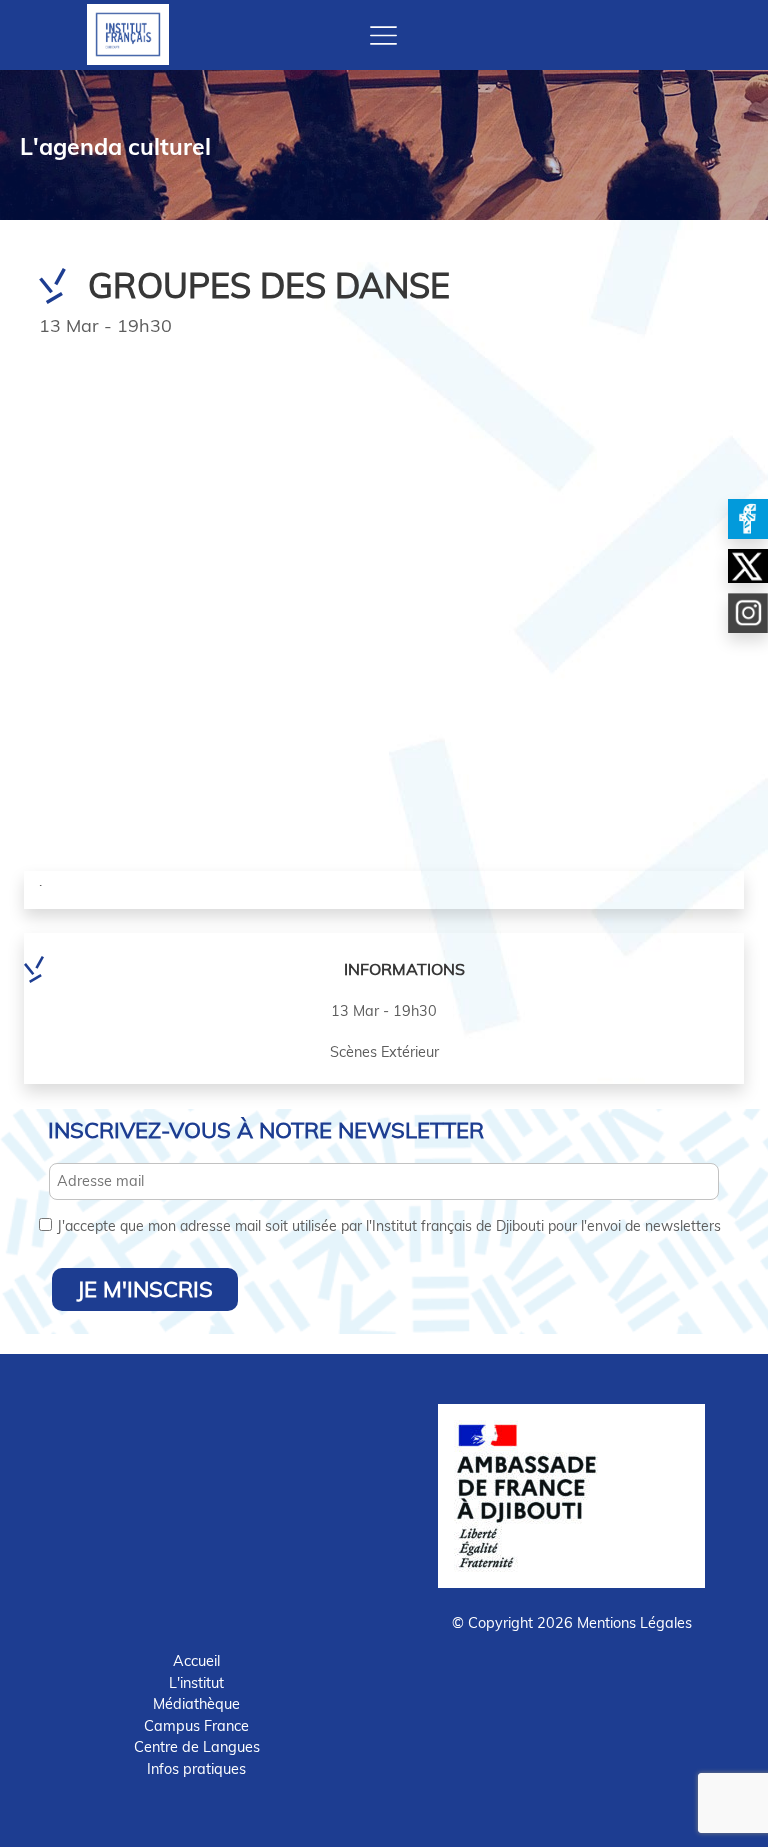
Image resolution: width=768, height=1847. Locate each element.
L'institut (196, 1683)
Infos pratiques (196, 1769)
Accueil (196, 1661)
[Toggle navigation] (383, 35)
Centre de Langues (197, 1747)
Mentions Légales (634, 1623)
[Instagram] (748, 613)
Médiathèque (196, 1704)
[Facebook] (748, 519)
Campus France (196, 1726)
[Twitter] (748, 566)
